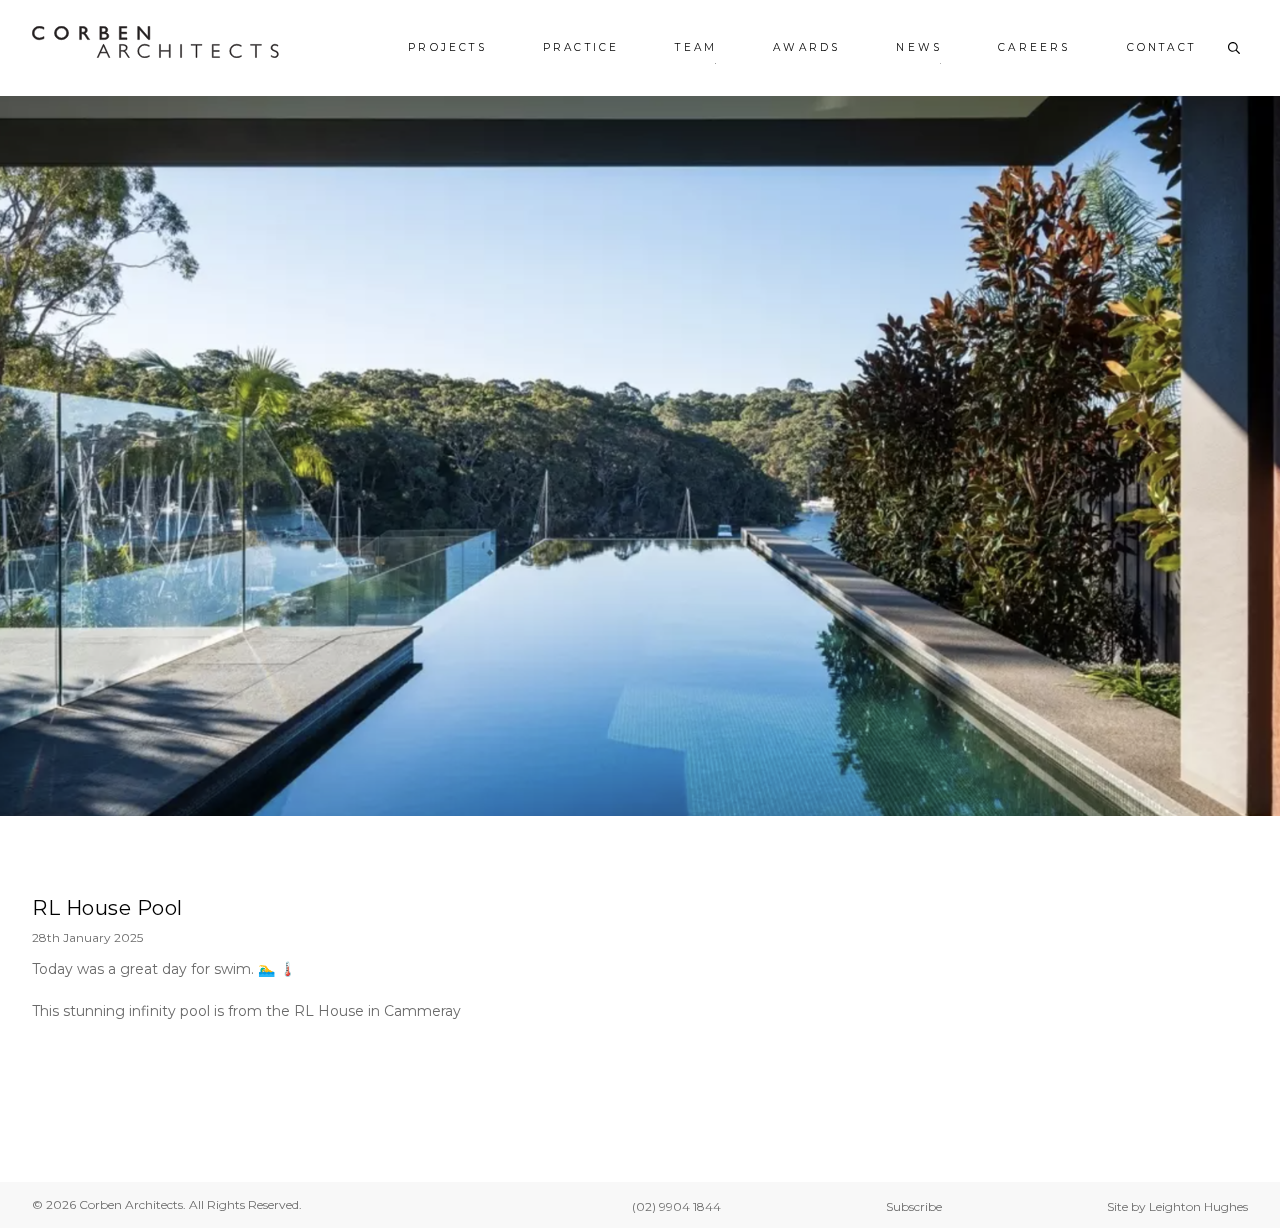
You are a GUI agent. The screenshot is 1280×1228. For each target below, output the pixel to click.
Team (696, 47)
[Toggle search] (1234, 48)
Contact (1161, 47)
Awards (806, 47)
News (919, 47)
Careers (1034, 47)
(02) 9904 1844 (676, 1206)
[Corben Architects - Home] (155, 42)
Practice (581, 47)
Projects (447, 47)
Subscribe (914, 1206)
